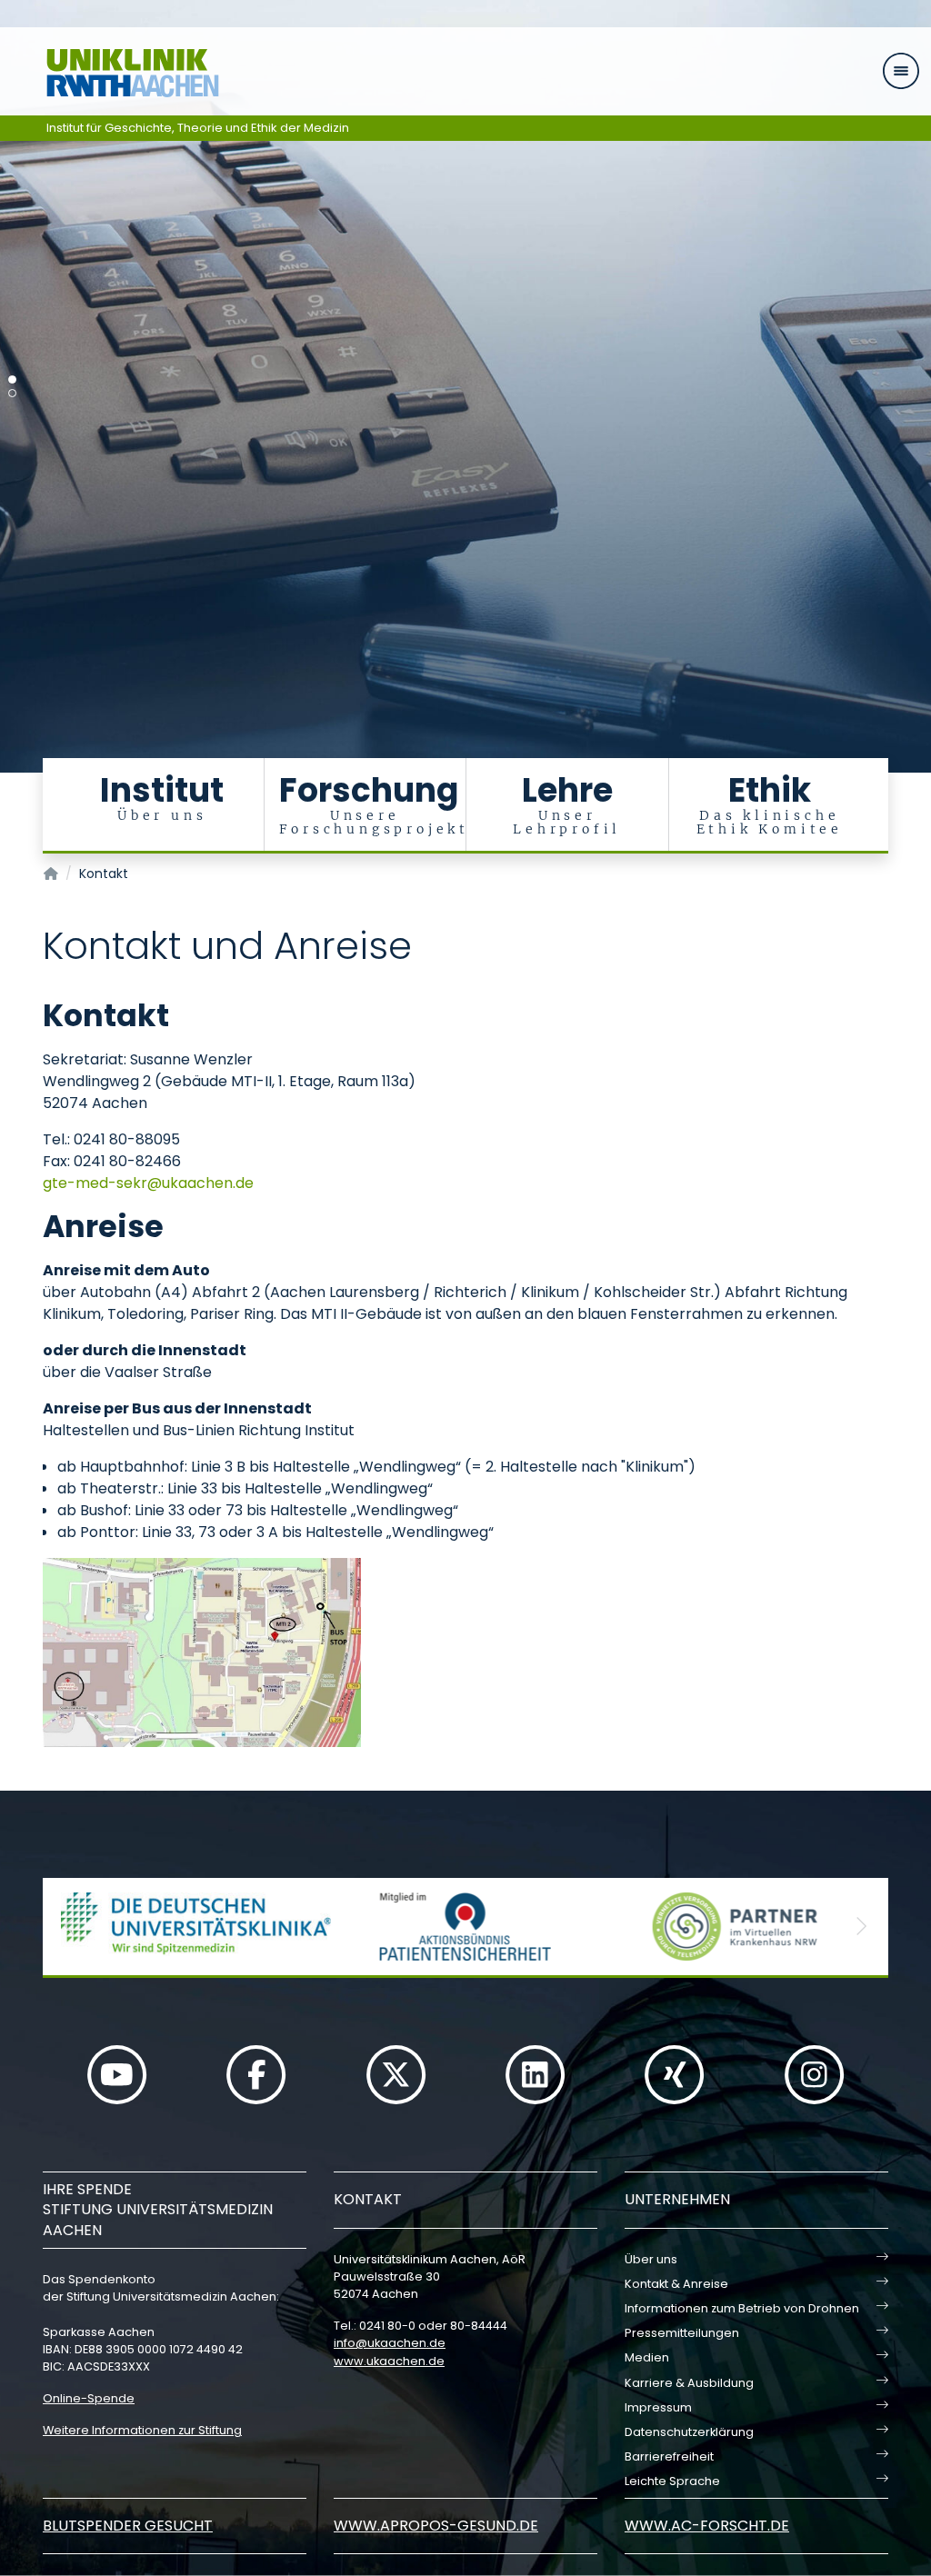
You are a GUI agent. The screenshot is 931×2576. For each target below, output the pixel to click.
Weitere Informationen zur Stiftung (142, 2430)
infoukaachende (390, 2343)
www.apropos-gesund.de (436, 2526)
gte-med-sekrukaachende (148, 1183)
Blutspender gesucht (128, 2526)
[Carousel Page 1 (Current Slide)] (12, 379)
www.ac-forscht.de (707, 2526)
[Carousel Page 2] (12, 393)
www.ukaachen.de (389, 2361)
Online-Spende (89, 2398)
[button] (70, 1927)
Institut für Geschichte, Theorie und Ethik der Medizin (198, 128)
